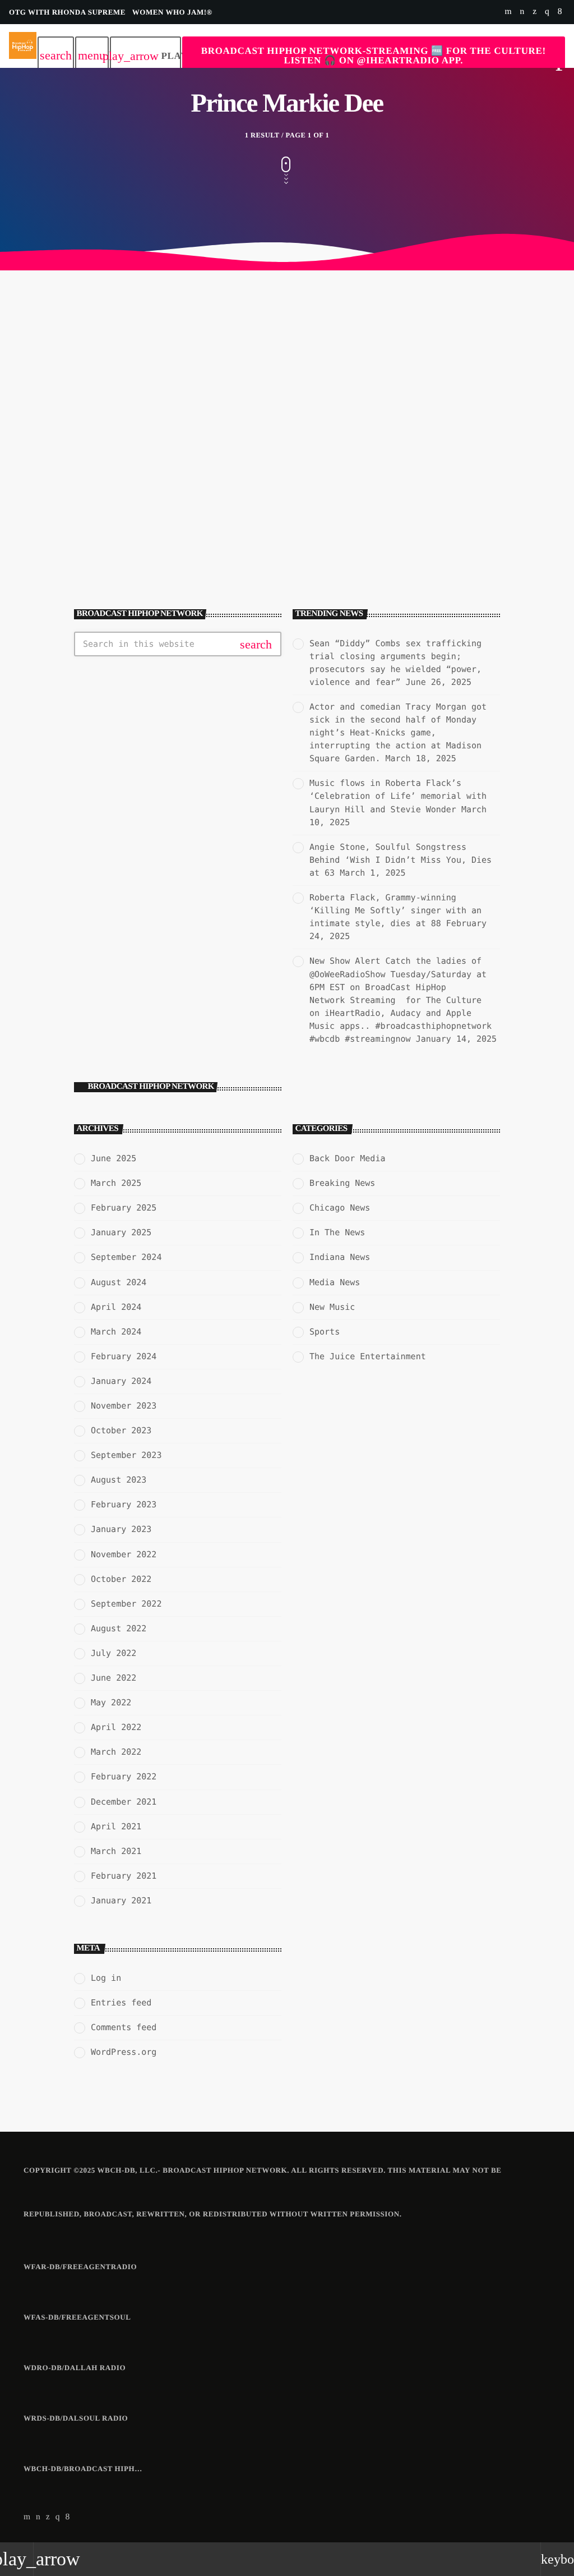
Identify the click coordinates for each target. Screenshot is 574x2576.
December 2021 (124, 1802)
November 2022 (124, 1554)
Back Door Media (347, 1158)
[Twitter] (534, 12)
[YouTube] (508, 12)
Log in (106, 1978)
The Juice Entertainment (368, 1356)
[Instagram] (547, 12)
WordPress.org (124, 2052)
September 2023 (126, 1455)
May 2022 (111, 1703)
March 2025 (116, 1183)
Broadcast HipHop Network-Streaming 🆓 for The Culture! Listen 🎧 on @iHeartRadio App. (374, 56)
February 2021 (124, 1876)
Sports (325, 1332)
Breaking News (342, 1183)
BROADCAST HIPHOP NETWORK (151, 1087)
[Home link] (23, 46)
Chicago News (340, 1208)
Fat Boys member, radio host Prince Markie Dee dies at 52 (151, 514)
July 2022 (114, 1653)
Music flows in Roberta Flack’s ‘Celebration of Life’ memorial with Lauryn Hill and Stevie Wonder (398, 796)
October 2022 (121, 1579)
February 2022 (124, 1777)
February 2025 (124, 1208)
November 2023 (124, 1406)
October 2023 (121, 1430)
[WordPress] (522, 12)
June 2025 (114, 1158)
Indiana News (340, 1257)
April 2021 (116, 1827)
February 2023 (124, 1505)
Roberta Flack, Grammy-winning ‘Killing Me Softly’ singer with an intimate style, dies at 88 (395, 910)
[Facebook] (560, 12)
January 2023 (121, 1529)
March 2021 (116, 1851)
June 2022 (114, 1678)
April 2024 (116, 1307)
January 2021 (121, 1901)
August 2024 (119, 1282)
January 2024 (121, 1381)
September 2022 (126, 1604)
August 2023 (119, 1480)
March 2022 (116, 1752)
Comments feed (124, 2027)
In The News (64, 494)
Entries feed (121, 2003)
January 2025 (121, 1232)
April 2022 (116, 1727)
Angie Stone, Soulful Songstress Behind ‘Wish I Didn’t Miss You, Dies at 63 (401, 860)
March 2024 (116, 1332)
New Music (332, 1307)
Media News (335, 1282)
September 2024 (126, 1257)
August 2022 (119, 1629)
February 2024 (124, 1356)
